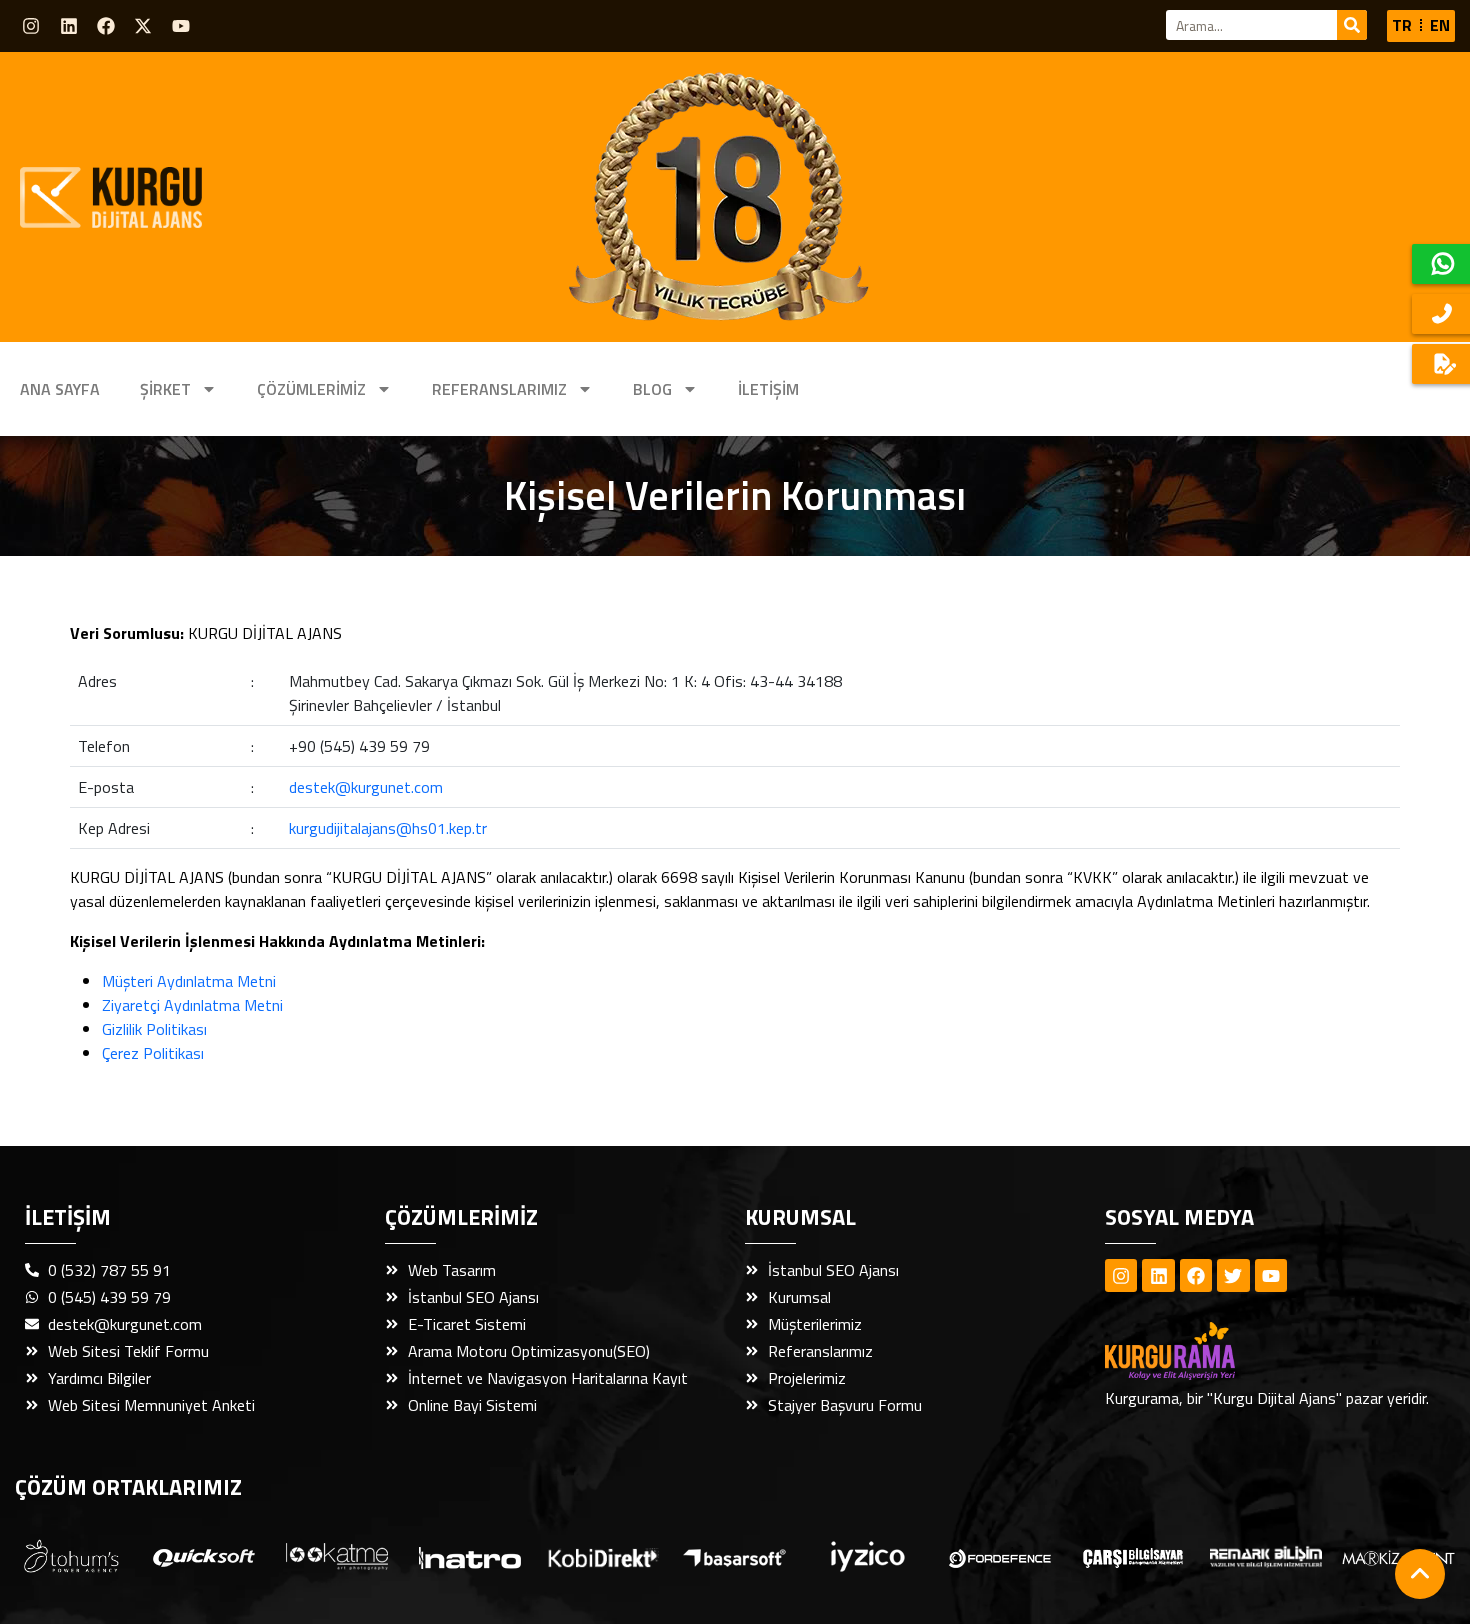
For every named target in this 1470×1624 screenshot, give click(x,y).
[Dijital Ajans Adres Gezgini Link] (71, 1556)
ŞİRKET (165, 389)
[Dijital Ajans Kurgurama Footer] (1205, 1351)
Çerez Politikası (153, 1053)
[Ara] (1352, 25)
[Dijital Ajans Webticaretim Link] (602, 1556)
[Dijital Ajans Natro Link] (470, 1556)
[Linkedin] (68, 26)
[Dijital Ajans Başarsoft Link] (734, 1556)
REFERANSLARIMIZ (499, 389)
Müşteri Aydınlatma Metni (189, 981)
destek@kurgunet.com (366, 787)
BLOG (652, 389)
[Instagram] (31, 26)
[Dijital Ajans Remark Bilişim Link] (1266, 1556)
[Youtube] (181, 26)
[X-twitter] (143, 26)
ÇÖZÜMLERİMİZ (311, 389)
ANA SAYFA (60, 389)
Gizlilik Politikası (154, 1029)
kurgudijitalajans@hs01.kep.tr (388, 828)
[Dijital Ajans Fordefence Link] (1000, 1556)
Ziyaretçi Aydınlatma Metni (192, 1005)
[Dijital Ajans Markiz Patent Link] (1398, 1556)
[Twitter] (1233, 1275)
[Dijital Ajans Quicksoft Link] (204, 1556)
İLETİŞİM (768, 389)
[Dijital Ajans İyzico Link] (868, 1556)
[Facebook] (106, 26)
